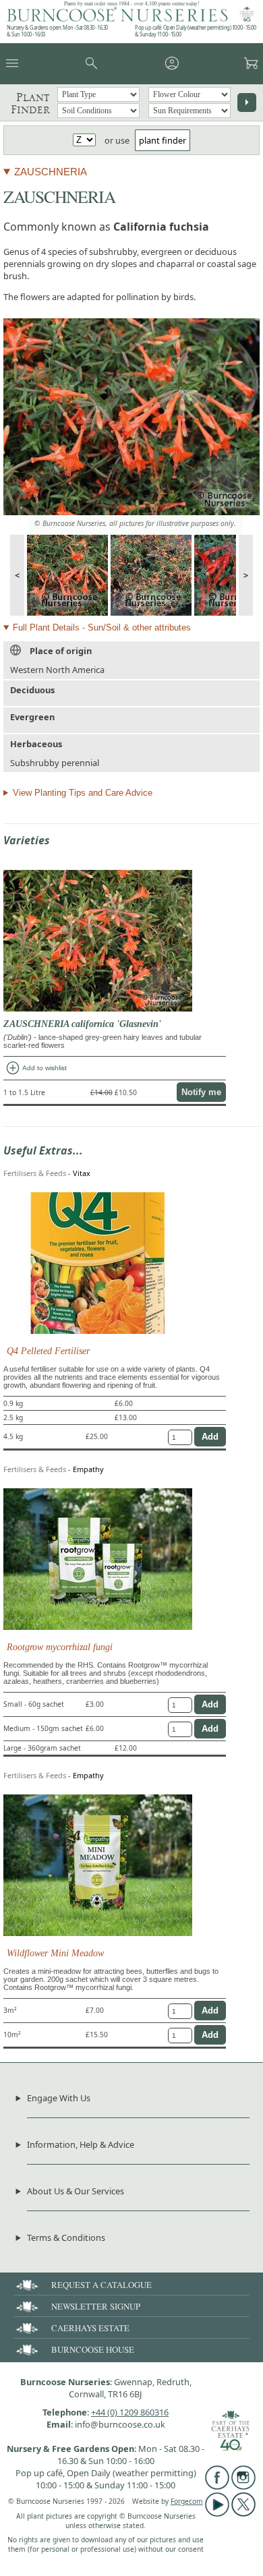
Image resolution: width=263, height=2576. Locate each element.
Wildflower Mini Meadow (55, 1953)
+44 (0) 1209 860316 (130, 2412)
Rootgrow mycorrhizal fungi (60, 1647)
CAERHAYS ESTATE (90, 2328)
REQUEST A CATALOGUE (101, 2285)
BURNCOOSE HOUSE (93, 2349)
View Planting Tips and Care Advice (83, 793)
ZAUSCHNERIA (51, 172)
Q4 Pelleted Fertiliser (48, 1351)
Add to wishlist (36, 1068)
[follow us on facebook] (217, 2486)
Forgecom (187, 2501)
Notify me (201, 1092)
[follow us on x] (243, 2513)
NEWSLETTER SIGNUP (96, 2306)
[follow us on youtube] (217, 2513)
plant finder (163, 140)
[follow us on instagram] (243, 2486)
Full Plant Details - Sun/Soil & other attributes (102, 627)
